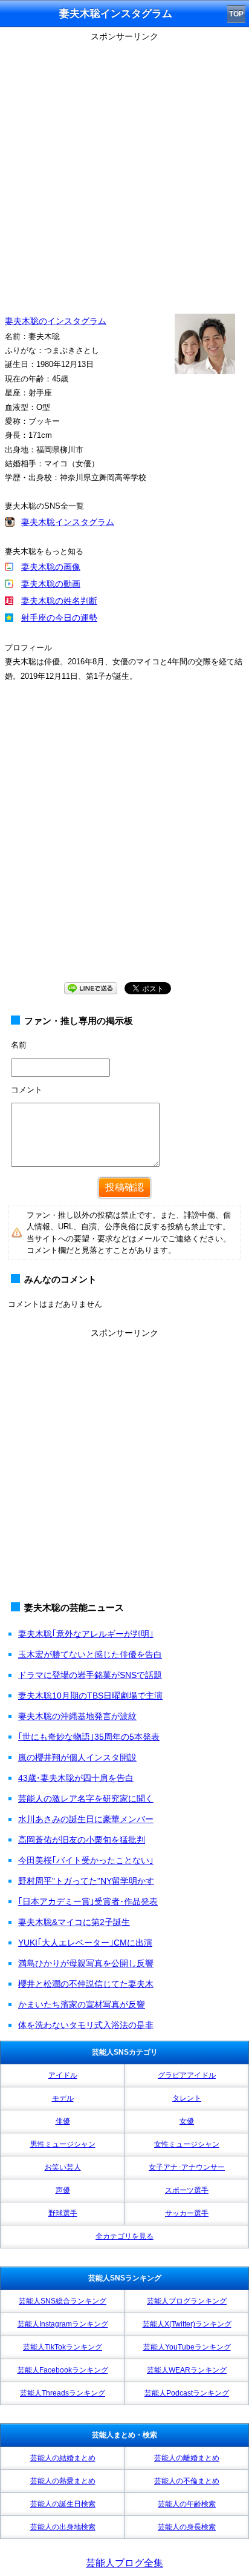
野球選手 (63, 2213)
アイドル (63, 2075)
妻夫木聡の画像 (51, 567)
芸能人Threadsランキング (63, 2393)
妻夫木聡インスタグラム (68, 522)
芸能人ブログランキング (187, 2301)
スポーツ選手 (187, 2190)
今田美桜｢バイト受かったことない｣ (86, 1860)
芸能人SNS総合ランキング (63, 2301)
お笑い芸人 (63, 2167)
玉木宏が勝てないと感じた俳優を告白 (90, 1654)
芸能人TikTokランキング (63, 2347)
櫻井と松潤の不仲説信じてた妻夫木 (86, 1984)
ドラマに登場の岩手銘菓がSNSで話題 (90, 1675)
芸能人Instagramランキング (63, 2324)
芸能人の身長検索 (187, 2527)
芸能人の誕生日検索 (63, 2504)
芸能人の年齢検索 (187, 2504)
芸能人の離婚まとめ (187, 2458)
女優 (187, 2121)
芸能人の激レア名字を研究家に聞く (86, 1798)
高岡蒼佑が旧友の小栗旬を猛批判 (82, 1840)
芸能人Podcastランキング (187, 2393)
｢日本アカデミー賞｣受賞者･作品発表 (88, 1901)
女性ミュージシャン (187, 2144)
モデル (63, 2098)
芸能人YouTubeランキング (187, 2347)
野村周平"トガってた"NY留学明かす (86, 1881)
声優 (63, 2190)
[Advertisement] (124, 170)
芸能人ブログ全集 (124, 2563)
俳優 (63, 2121)
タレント (187, 2098)
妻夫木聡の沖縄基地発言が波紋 (77, 1716)
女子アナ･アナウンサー (187, 2167)
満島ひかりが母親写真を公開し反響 (86, 1963)
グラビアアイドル (187, 2075)
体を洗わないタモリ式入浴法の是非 (86, 2025)
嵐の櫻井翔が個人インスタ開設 (77, 1757)
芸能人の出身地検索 (63, 2527)
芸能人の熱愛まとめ (63, 2481)
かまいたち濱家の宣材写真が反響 (82, 2004)
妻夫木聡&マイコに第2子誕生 (74, 1922)
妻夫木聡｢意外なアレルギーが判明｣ (86, 1634)
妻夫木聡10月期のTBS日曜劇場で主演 (90, 1696)
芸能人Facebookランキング (63, 2370)
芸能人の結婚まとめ (63, 2458)
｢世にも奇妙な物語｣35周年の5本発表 (89, 1737)
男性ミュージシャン (63, 2144)
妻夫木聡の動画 (51, 584)
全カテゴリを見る (124, 2236)
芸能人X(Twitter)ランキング (187, 2324)
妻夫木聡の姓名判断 (59, 601)
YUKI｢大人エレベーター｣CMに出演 (85, 1943)
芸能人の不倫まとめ (187, 2481)
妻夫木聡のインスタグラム (56, 321)
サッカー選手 (187, 2213)
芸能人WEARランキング (187, 2370)
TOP (236, 14)
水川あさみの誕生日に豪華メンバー (86, 1819)
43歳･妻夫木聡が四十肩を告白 (76, 1778)
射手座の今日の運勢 (59, 618)
